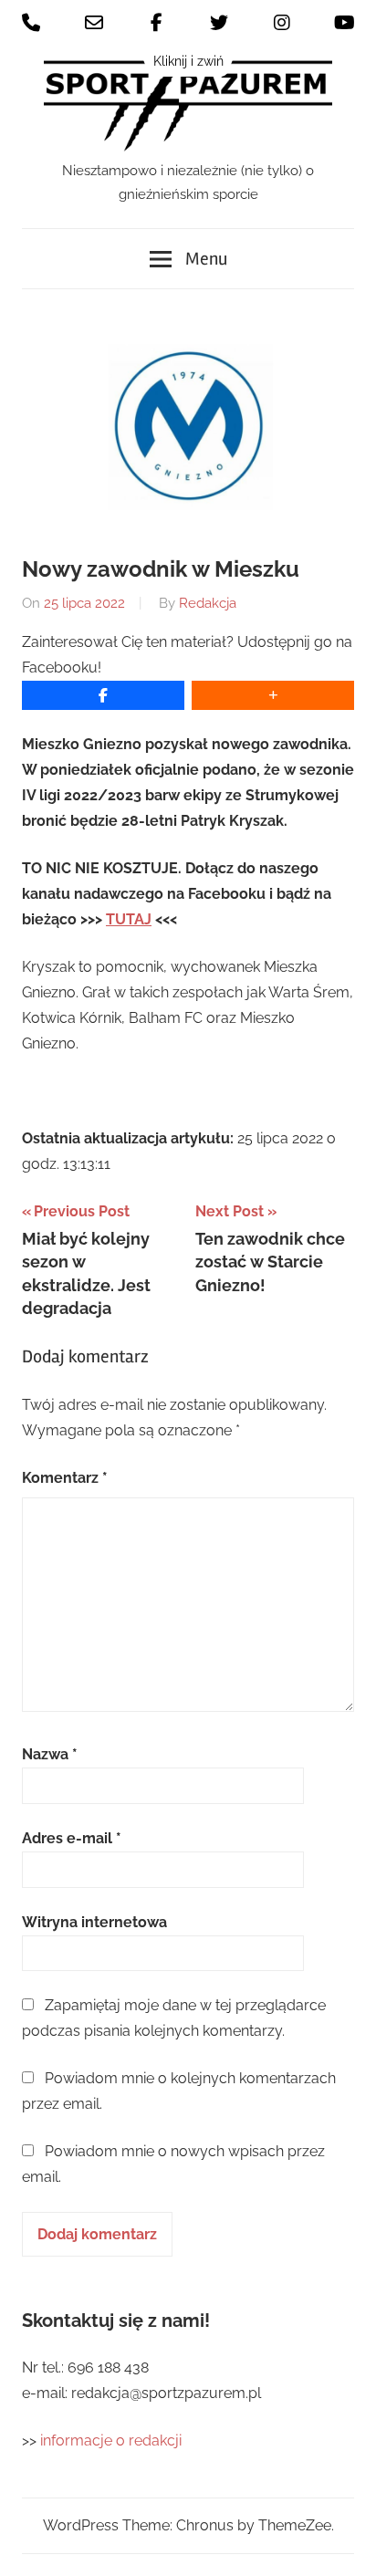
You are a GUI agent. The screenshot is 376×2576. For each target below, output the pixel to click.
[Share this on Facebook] (103, 695)
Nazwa (50, 1754)
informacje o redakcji (113, 2440)
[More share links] (273, 695)
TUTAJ (129, 919)
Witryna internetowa (94, 1922)
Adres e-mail (72, 1838)
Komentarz (65, 1478)
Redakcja (208, 603)
